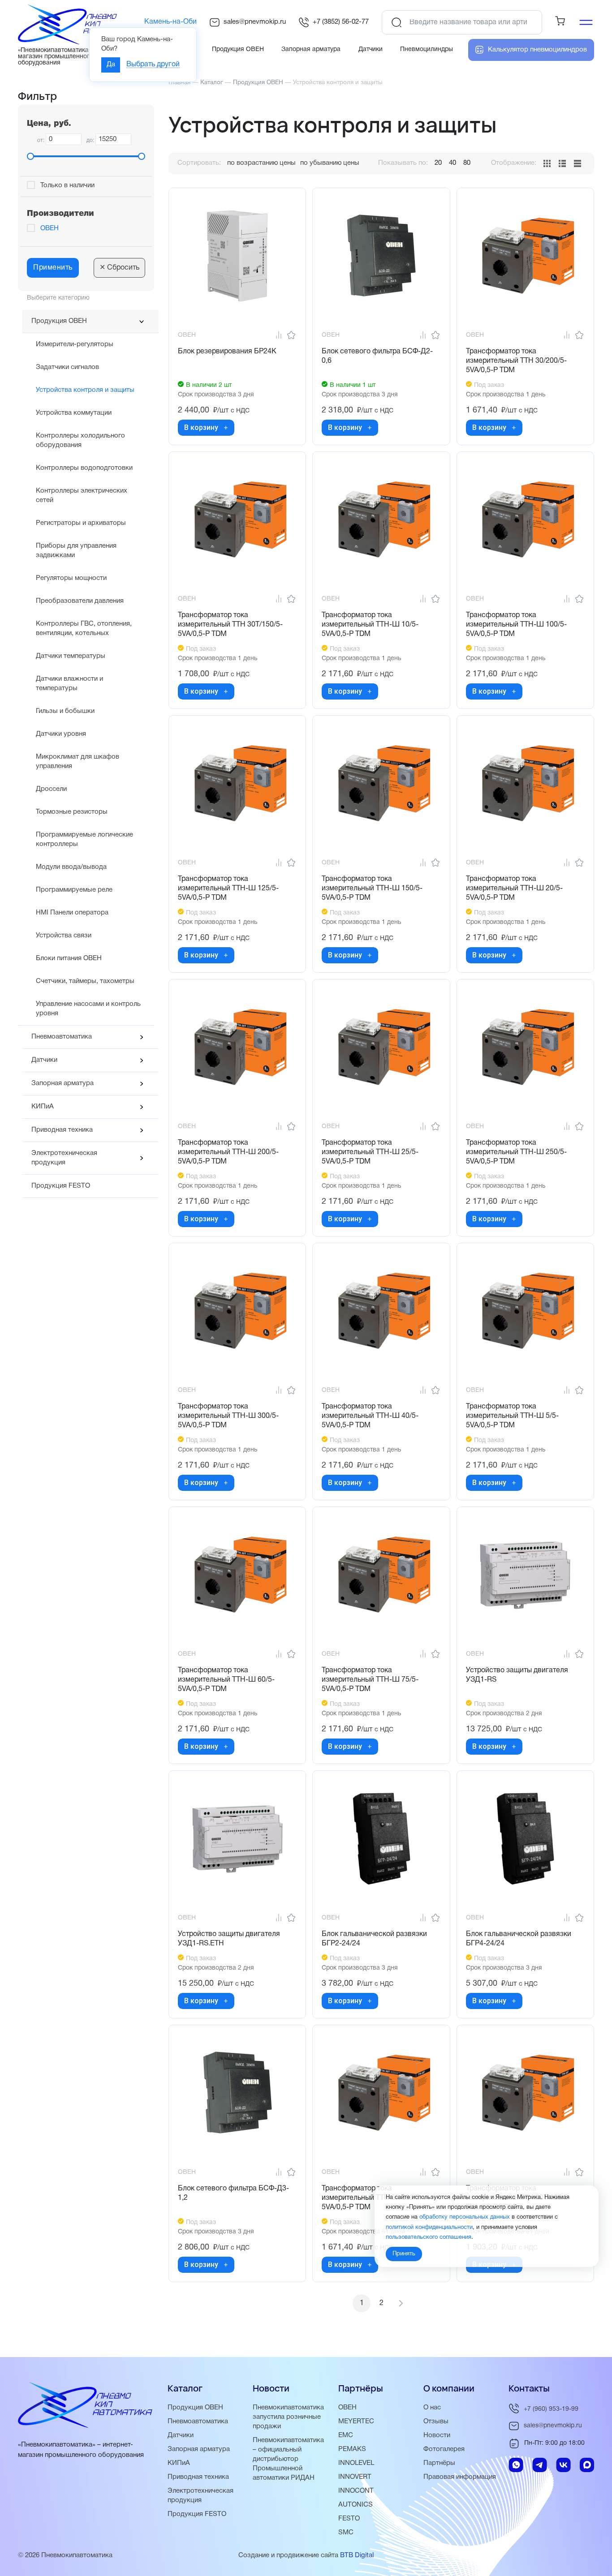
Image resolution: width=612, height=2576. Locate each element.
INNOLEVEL (356, 2463)
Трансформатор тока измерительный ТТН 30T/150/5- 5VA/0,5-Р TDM (230, 625)
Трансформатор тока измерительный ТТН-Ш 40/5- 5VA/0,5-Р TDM (370, 1416)
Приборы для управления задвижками (76, 551)
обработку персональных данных (465, 2217)
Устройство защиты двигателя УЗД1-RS (517, 1675)
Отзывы (436, 2421)
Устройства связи (64, 936)
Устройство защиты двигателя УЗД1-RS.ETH (229, 1939)
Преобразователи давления (80, 601)
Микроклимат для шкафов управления (78, 762)
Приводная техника (62, 1130)
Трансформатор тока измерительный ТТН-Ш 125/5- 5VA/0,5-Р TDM (228, 889)
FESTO (349, 2519)
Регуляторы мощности (71, 578)
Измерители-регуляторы (75, 344)
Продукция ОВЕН (59, 321)
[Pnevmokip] (77, 43)
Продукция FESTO (61, 1186)
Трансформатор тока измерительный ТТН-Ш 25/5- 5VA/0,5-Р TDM (370, 1152)
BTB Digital (357, 2555)
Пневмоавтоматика (62, 1037)
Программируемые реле (74, 890)
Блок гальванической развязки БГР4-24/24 (519, 1939)
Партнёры (439, 2463)
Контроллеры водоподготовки (84, 468)
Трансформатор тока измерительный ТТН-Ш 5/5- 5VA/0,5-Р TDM (512, 1416)
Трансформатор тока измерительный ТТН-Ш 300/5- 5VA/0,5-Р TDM (228, 1416)
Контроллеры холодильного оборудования (80, 440)
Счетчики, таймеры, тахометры (85, 981)
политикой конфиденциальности (429, 2227)
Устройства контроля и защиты (85, 390)
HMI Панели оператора (72, 913)
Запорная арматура (62, 1083)
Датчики (44, 1060)
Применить (53, 268)
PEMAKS (352, 2449)
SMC (346, 2533)
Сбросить (119, 268)
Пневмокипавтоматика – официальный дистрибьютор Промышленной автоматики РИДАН (288, 2459)
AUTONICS (356, 2505)
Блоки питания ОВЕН (69, 958)
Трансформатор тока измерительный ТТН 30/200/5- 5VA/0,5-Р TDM (516, 361)
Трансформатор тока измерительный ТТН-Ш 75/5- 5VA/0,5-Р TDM (370, 1680)
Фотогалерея (444, 2449)
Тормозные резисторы (72, 812)
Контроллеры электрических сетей (82, 496)
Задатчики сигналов (67, 367)
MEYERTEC (356, 2421)
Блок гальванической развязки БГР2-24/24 (374, 1939)
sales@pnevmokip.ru (255, 22)
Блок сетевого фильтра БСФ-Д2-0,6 (377, 356)
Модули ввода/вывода (71, 867)
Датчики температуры (71, 656)
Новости (437, 2435)
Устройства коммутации (74, 413)
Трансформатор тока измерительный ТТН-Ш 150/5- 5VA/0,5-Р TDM (372, 889)
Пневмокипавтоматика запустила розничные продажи (288, 2417)
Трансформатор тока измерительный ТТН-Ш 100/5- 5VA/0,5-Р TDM (516, 625)
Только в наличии (67, 185)
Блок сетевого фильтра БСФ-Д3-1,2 (233, 2193)
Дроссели (51, 789)
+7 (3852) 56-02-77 (341, 22)
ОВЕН (50, 228)
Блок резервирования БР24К (227, 352)
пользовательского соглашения (429, 2237)
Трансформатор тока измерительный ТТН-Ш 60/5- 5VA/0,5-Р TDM (226, 1680)
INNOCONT (356, 2491)
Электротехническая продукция (64, 1158)
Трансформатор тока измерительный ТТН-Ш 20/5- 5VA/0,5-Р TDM (514, 889)
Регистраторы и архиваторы (81, 523)
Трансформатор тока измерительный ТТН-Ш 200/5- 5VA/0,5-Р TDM (228, 1152)
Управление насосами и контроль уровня (88, 1009)
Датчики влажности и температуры (69, 684)
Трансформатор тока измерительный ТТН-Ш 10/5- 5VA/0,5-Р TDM (370, 625)
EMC (346, 2435)
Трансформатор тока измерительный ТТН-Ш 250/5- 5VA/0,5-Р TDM (516, 1152)
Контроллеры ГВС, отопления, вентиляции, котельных (84, 629)
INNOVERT (355, 2477)
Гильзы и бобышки (65, 711)
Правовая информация (460, 2477)
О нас (432, 2408)
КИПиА (43, 1107)
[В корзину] (226, 428)
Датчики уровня (61, 734)
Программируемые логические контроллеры (84, 839)
